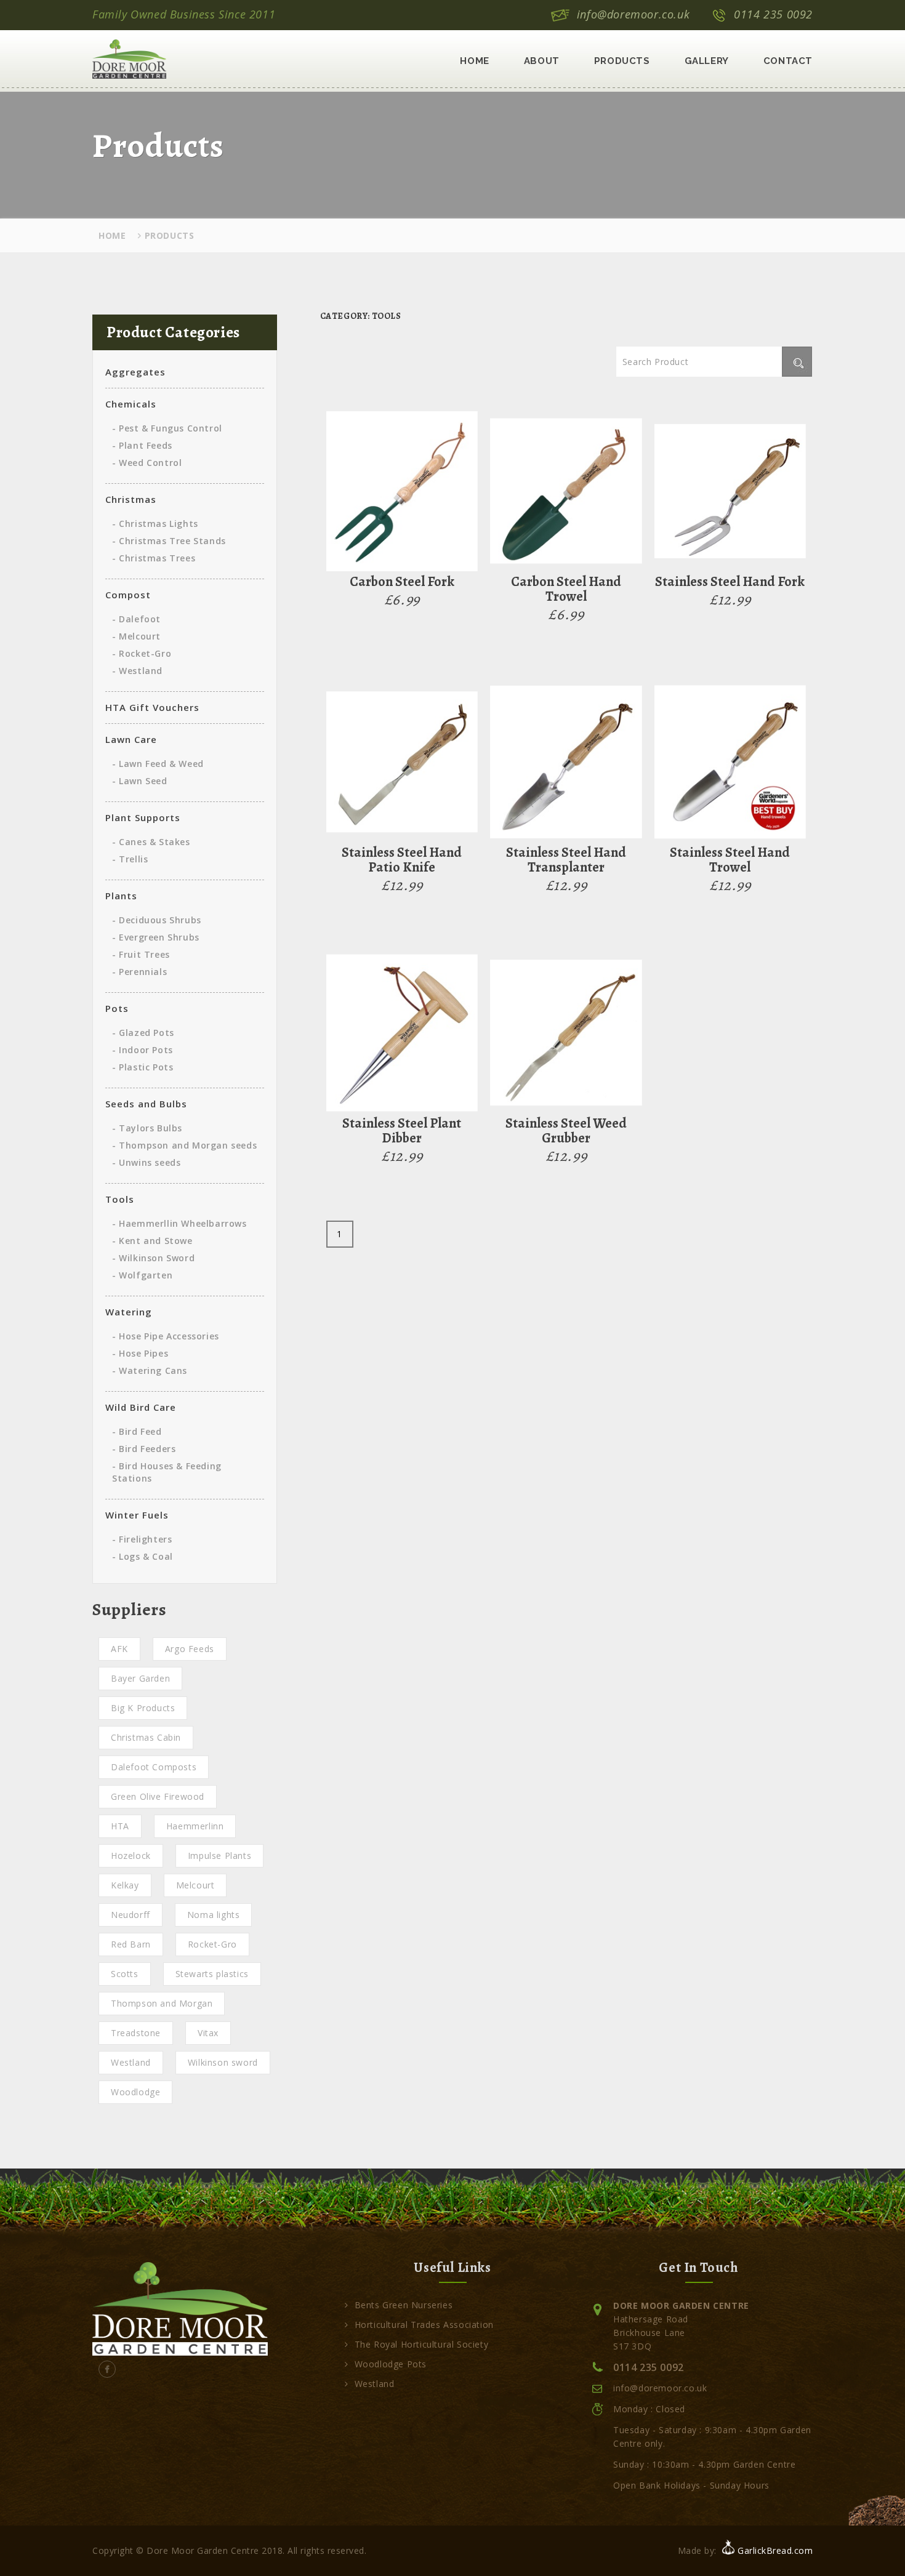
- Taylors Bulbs (147, 1128)
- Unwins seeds (146, 1162)
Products (622, 61)
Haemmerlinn (195, 1826)
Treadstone (136, 2033)
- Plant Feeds (142, 445)
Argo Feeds (190, 1649)
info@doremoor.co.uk (633, 14)
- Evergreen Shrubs (156, 937)
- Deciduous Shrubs (157, 920)
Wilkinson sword (223, 2062)
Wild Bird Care (141, 1407)
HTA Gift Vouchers (152, 707)
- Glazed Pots (143, 1033)
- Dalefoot (136, 619)
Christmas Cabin (146, 1737)
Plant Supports (143, 817)
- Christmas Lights (155, 524)
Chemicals (131, 404)
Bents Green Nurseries (404, 2305)
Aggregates (135, 372)
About (542, 61)
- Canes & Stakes (151, 842)
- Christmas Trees (154, 558)
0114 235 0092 (773, 14)
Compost (128, 595)
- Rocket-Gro (142, 653)
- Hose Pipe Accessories (166, 1336)
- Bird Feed (137, 1431)
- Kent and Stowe (152, 1241)
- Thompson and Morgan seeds (184, 1145)
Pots (117, 1008)
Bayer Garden (140, 1678)
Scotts (125, 1974)
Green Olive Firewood (158, 1796)
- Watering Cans (150, 1370)
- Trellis (130, 859)
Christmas (131, 499)
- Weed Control (147, 463)
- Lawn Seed (140, 781)
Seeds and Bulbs (146, 1104)
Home (474, 61)
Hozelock (131, 1856)
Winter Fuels (137, 1515)
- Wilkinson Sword (153, 1258)
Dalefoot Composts (154, 1767)
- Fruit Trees (141, 954)
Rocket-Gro (212, 1944)
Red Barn (131, 1944)
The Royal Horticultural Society (421, 2344)
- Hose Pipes (140, 1353)
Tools (120, 1199)
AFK (119, 1649)
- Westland (137, 671)
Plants (121, 896)
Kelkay (125, 1885)
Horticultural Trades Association (424, 2325)
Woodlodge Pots (391, 2364)
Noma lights (214, 1915)
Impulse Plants (219, 1856)
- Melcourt (136, 636)
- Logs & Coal (143, 1556)
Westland (131, 2062)
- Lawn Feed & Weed (158, 764)
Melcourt (195, 1885)
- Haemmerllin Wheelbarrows (179, 1223)
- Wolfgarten (142, 1275)
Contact (788, 61)
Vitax (208, 2033)
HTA (120, 1826)
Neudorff (131, 1915)
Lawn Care (131, 739)
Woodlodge (135, 2092)
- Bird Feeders (144, 1449)
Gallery (707, 61)
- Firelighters (142, 1539)
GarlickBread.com (775, 2550)
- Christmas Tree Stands (169, 541)
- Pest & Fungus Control (167, 428)
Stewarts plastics (212, 1974)
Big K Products (143, 1708)
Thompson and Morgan (162, 2003)
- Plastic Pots (143, 1067)
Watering (129, 1312)
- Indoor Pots (143, 1050)
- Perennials (139, 972)
